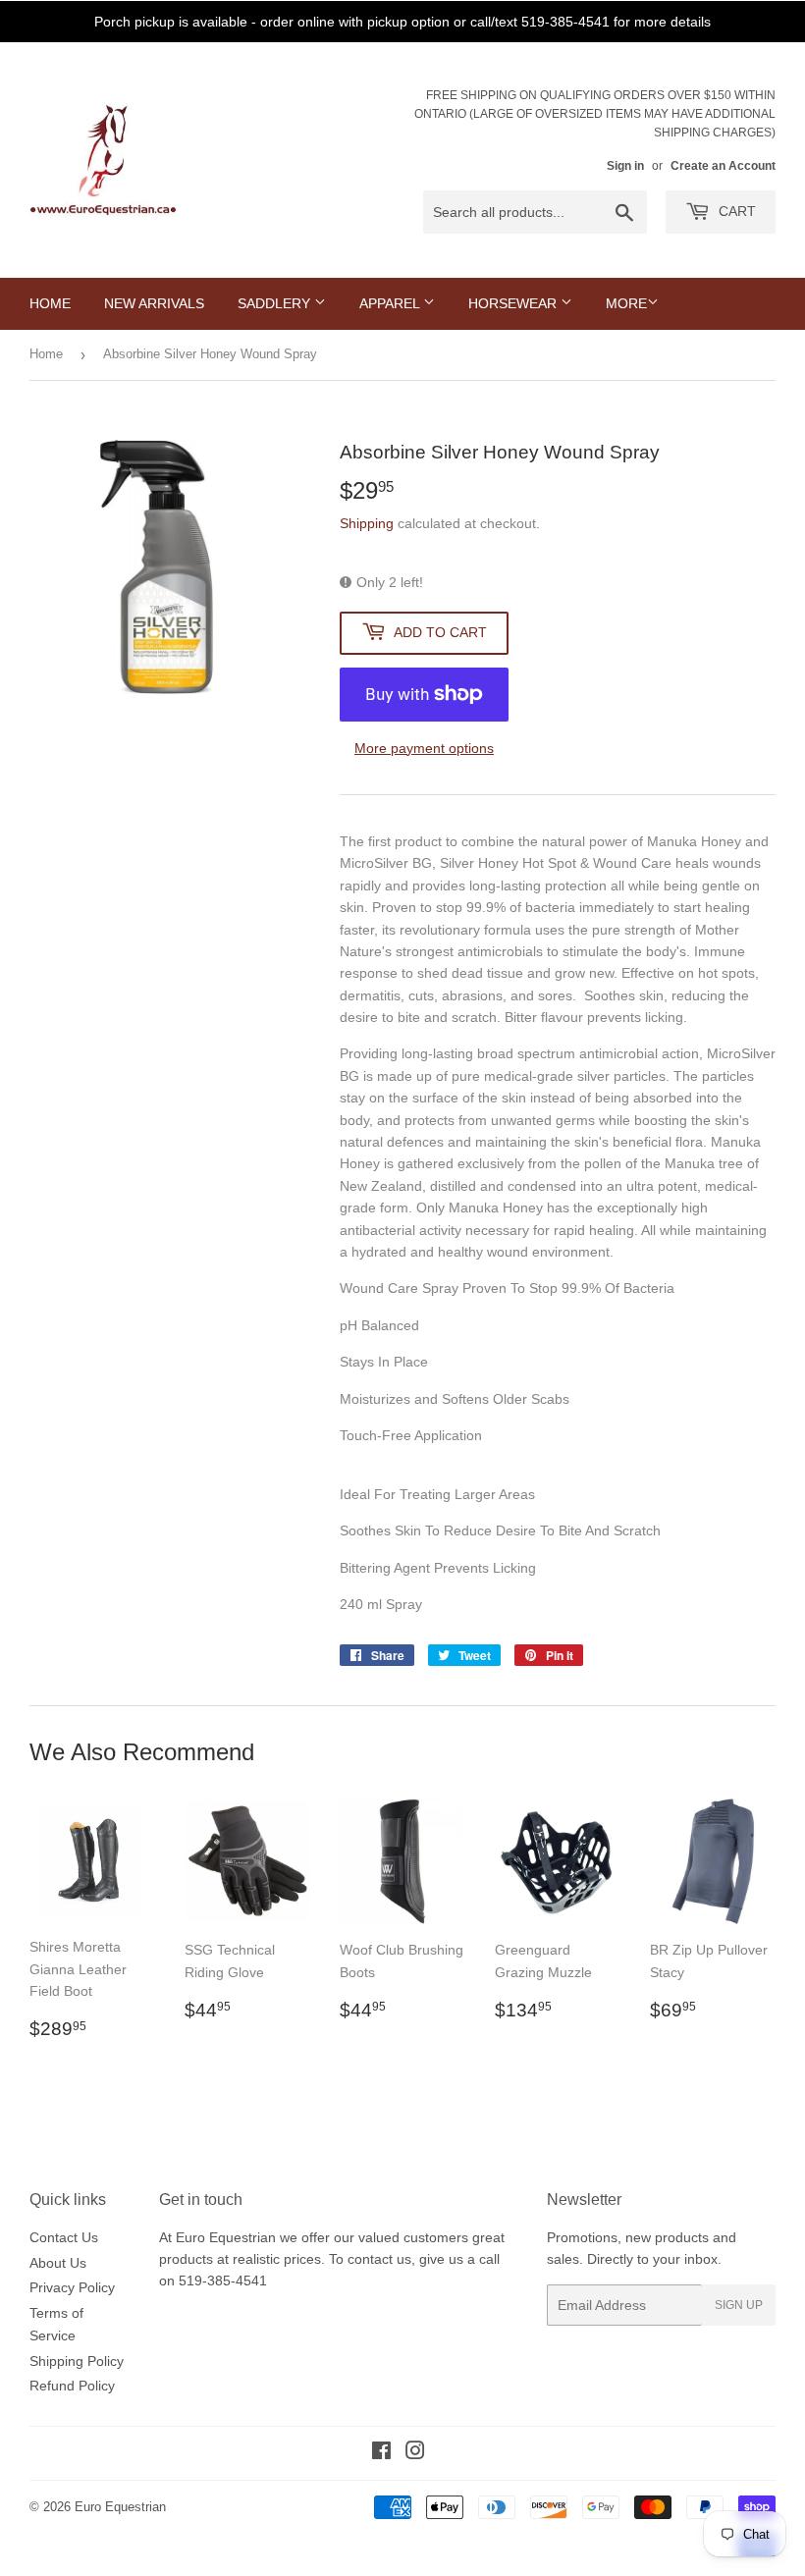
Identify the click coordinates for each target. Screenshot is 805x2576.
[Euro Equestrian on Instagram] (415, 2453)
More (626, 303)
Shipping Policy (77, 2361)
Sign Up (739, 2305)
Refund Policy (72, 2386)
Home (50, 303)
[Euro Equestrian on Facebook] (381, 2453)
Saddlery (276, 303)
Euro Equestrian (120, 2507)
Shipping (367, 523)
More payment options (424, 748)
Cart (735, 211)
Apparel (391, 303)
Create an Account (723, 166)
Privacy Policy (72, 2287)
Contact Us (64, 2237)
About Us (58, 2263)
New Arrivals (154, 303)
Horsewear (514, 303)
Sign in (625, 166)
